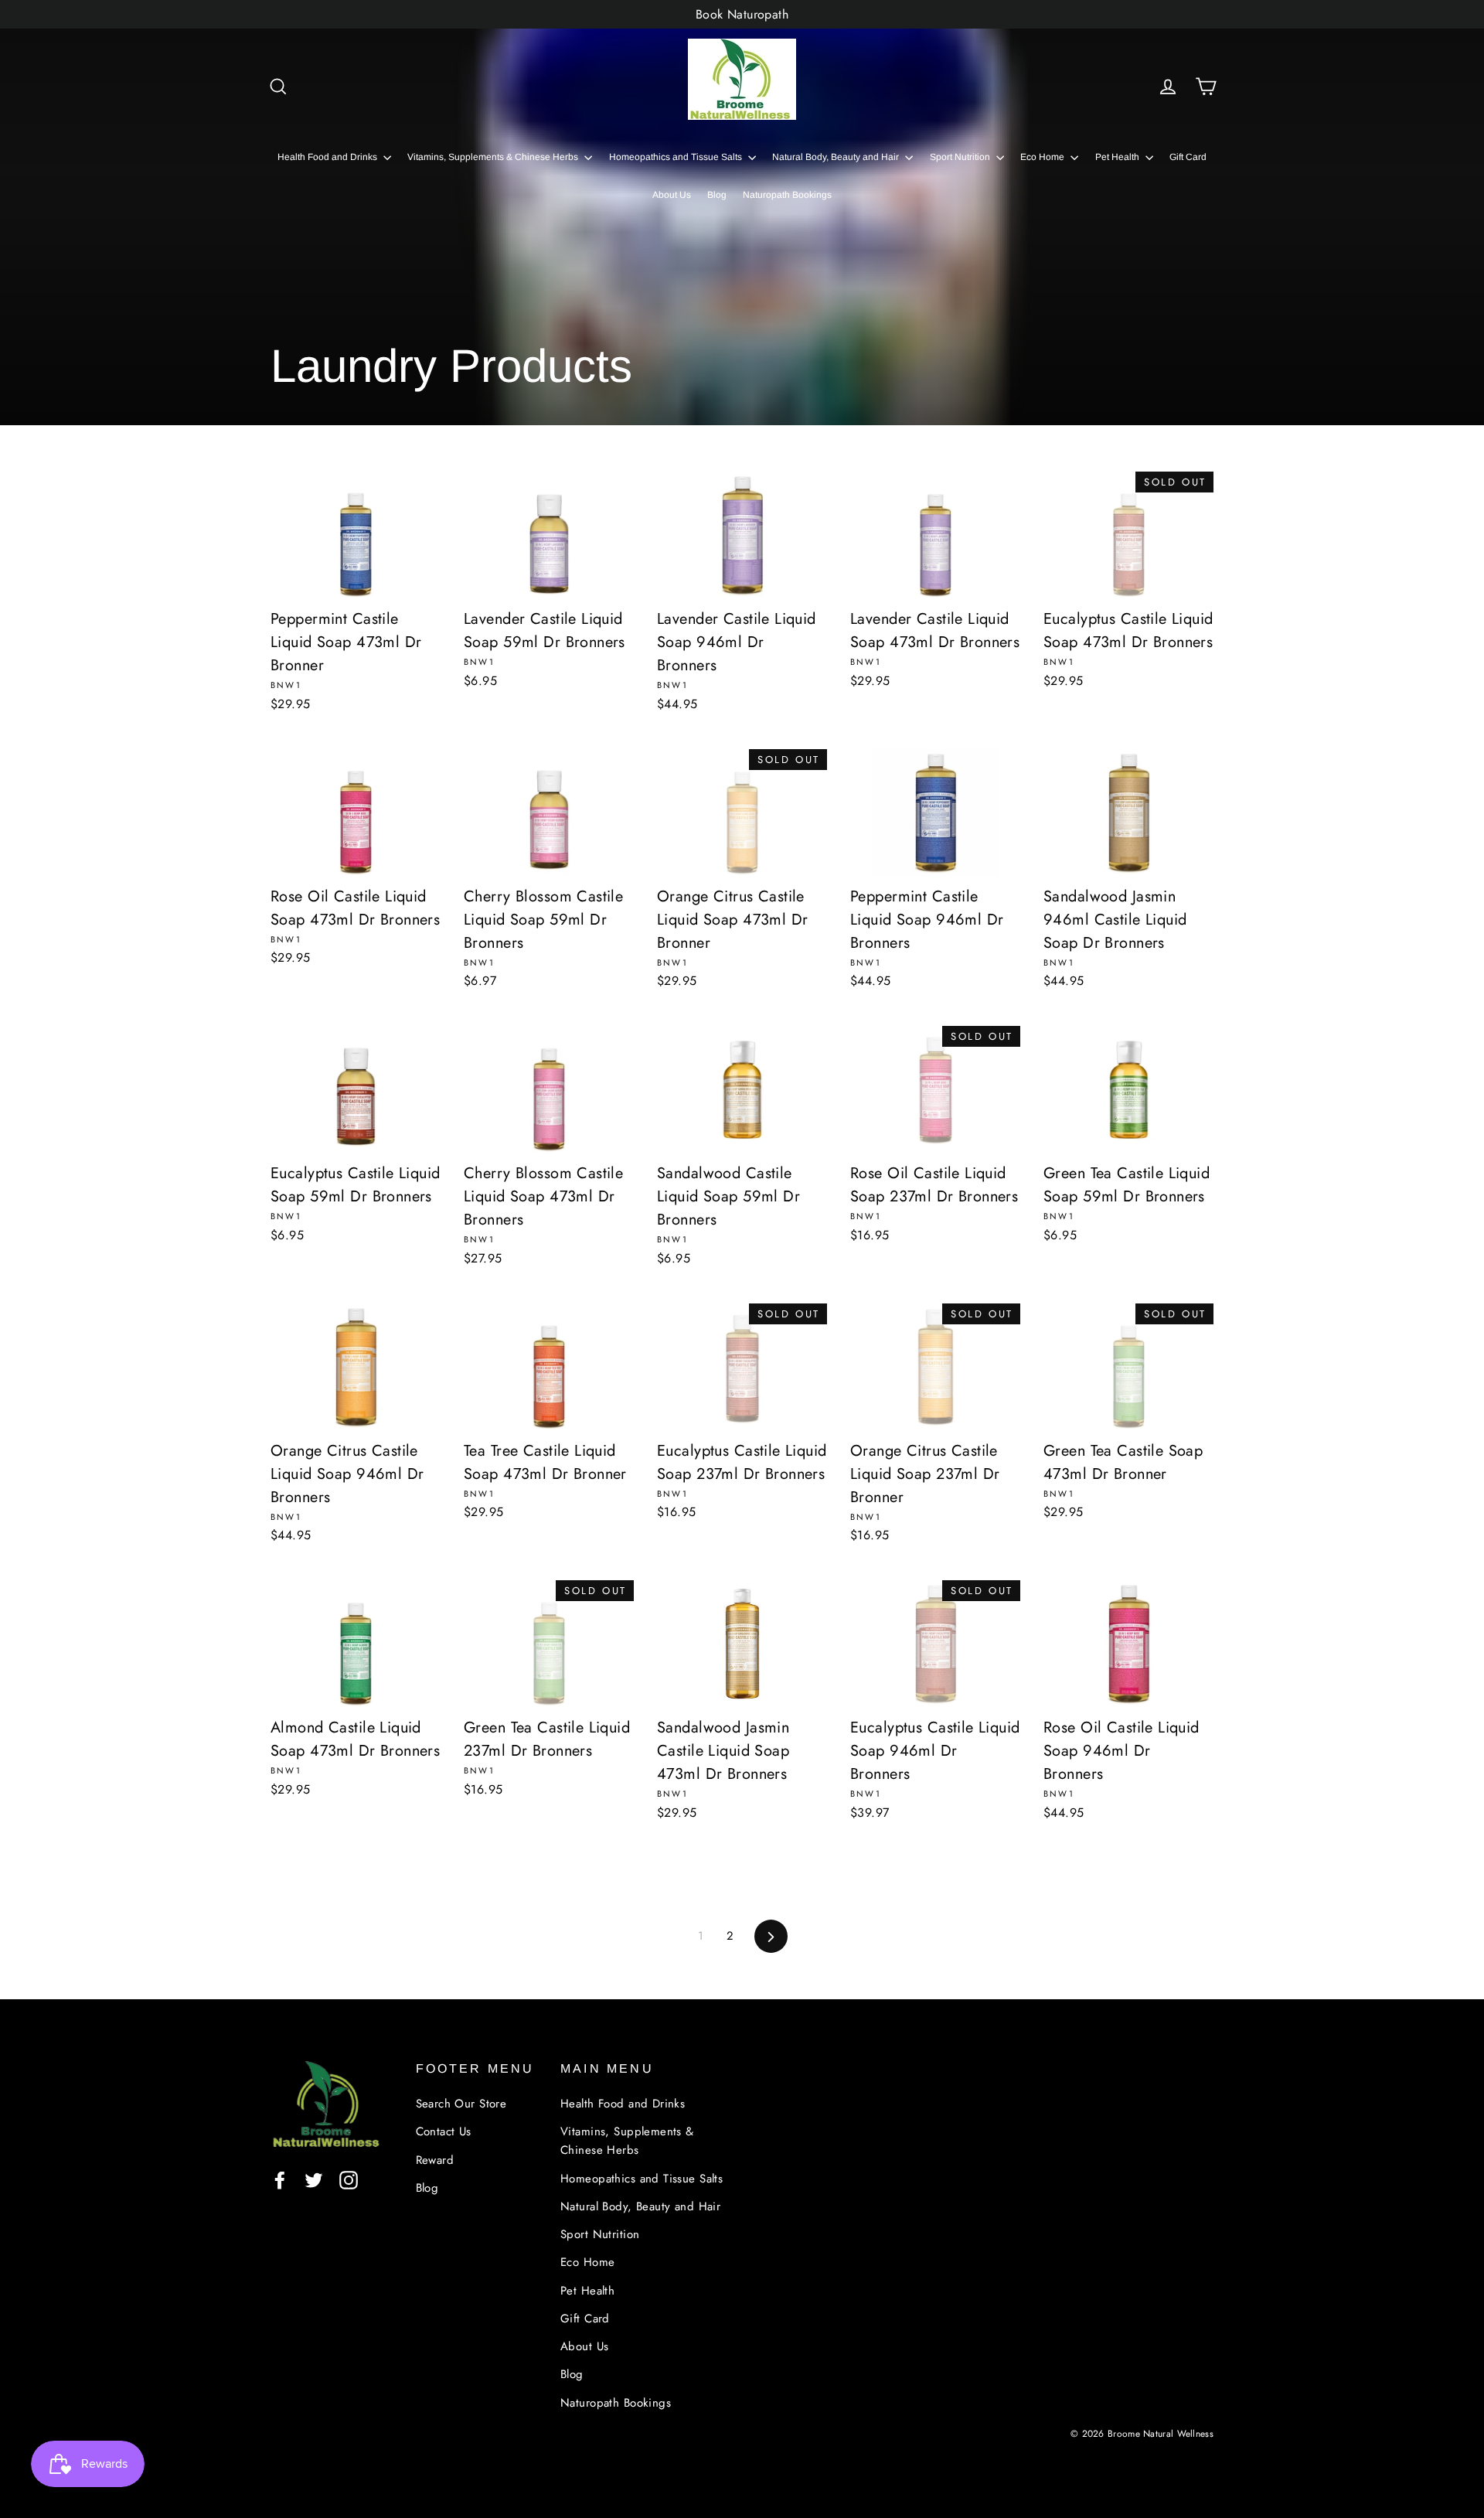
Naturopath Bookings (787, 195)
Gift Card (1188, 157)
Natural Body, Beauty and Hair (837, 157)
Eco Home (1043, 157)
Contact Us (444, 2131)
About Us (672, 195)
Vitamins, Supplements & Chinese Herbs (494, 157)
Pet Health (1118, 157)
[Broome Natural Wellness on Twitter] (314, 2179)
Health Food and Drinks (328, 157)
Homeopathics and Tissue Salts (677, 157)
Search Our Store (461, 2104)
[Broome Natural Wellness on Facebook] (280, 2179)
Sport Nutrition (961, 157)
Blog (717, 195)
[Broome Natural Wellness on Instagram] (349, 2179)
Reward (435, 2160)
